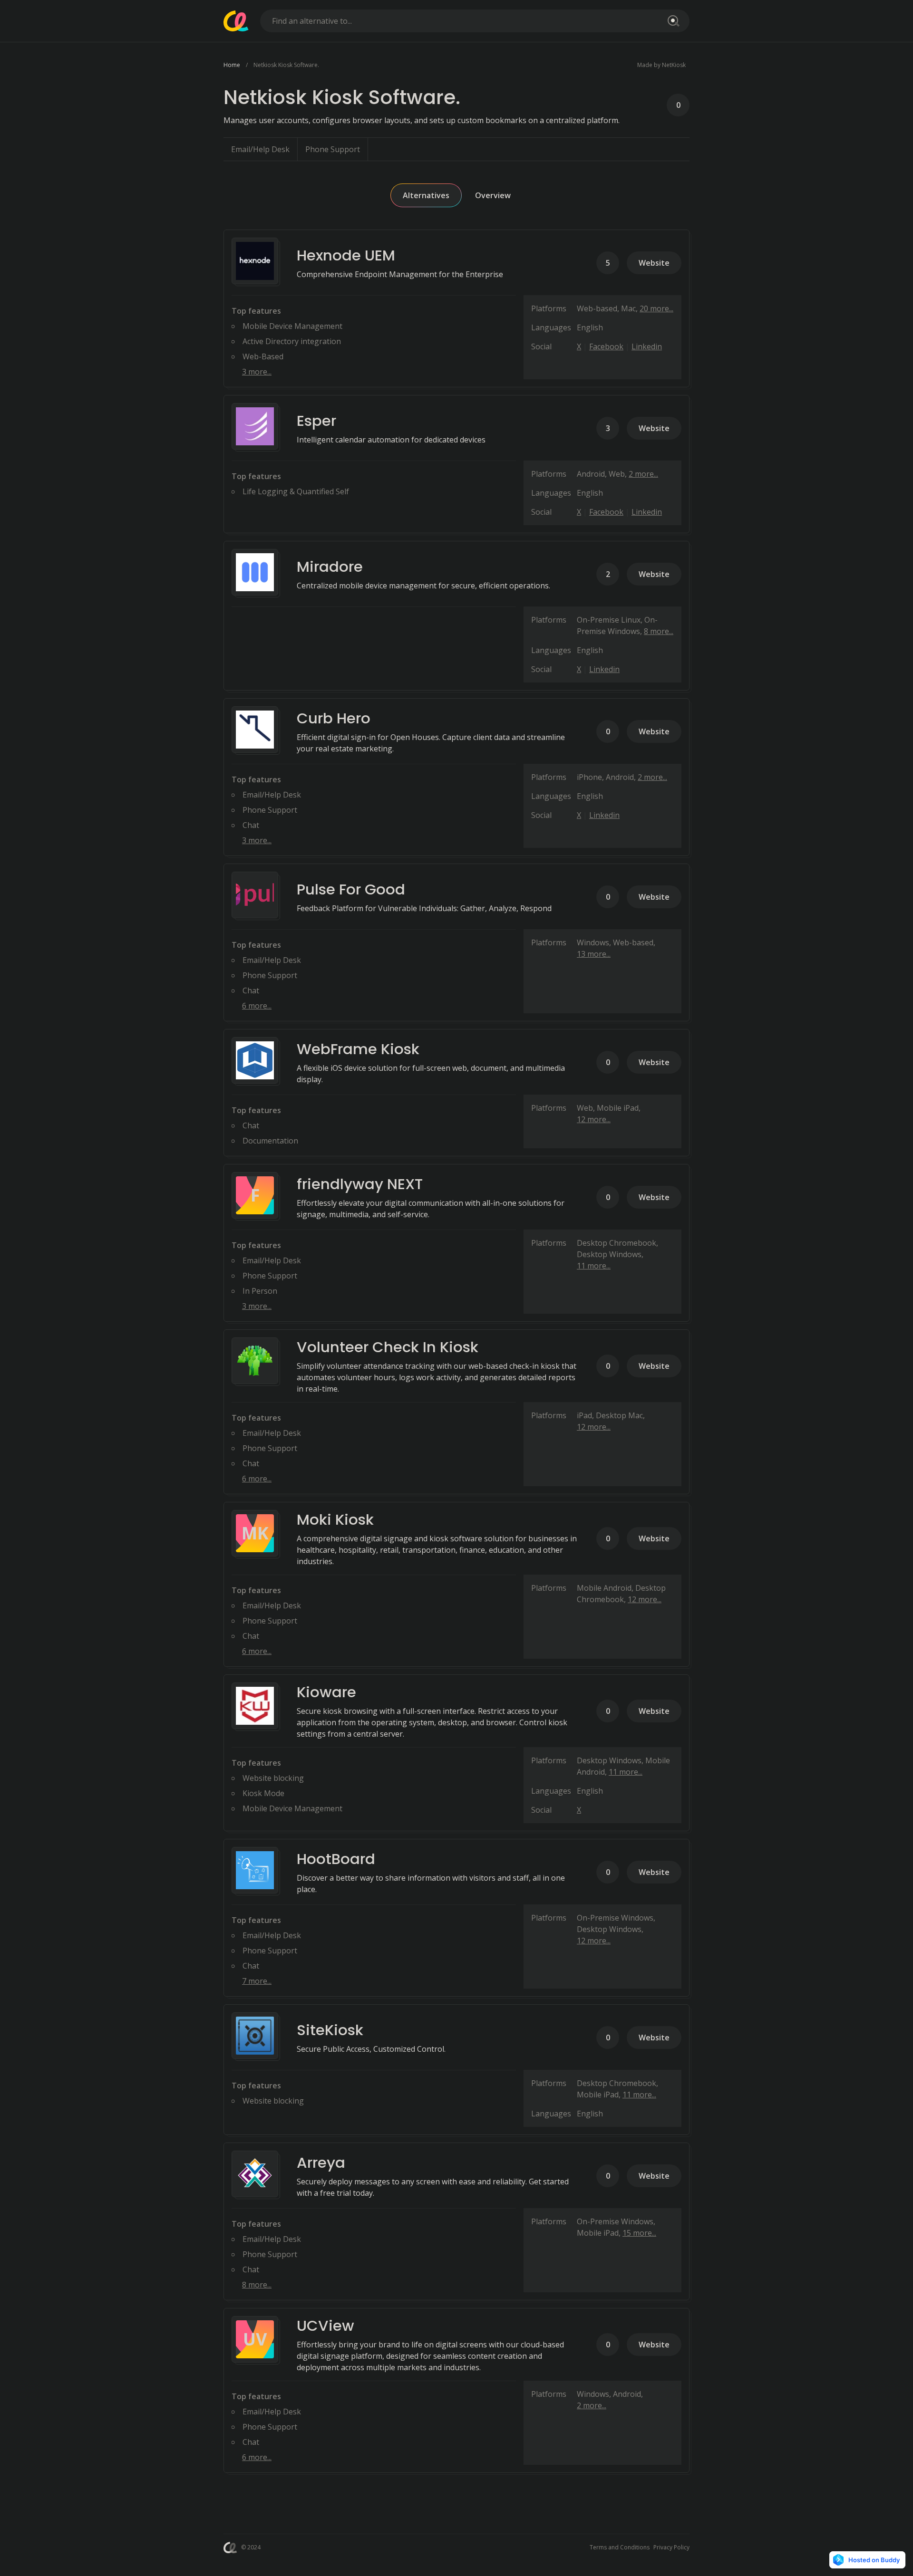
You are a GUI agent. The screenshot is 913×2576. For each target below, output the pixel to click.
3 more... (257, 372)
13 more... (594, 954)
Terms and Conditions (620, 2547)
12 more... (594, 1119)
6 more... (257, 1006)
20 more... (656, 308)
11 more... (594, 1266)
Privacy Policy (671, 2547)
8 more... (659, 631)
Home (232, 65)
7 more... (257, 1981)
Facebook (606, 346)
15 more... (639, 2233)
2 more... (643, 474)
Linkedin (647, 346)
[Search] (672, 21)
